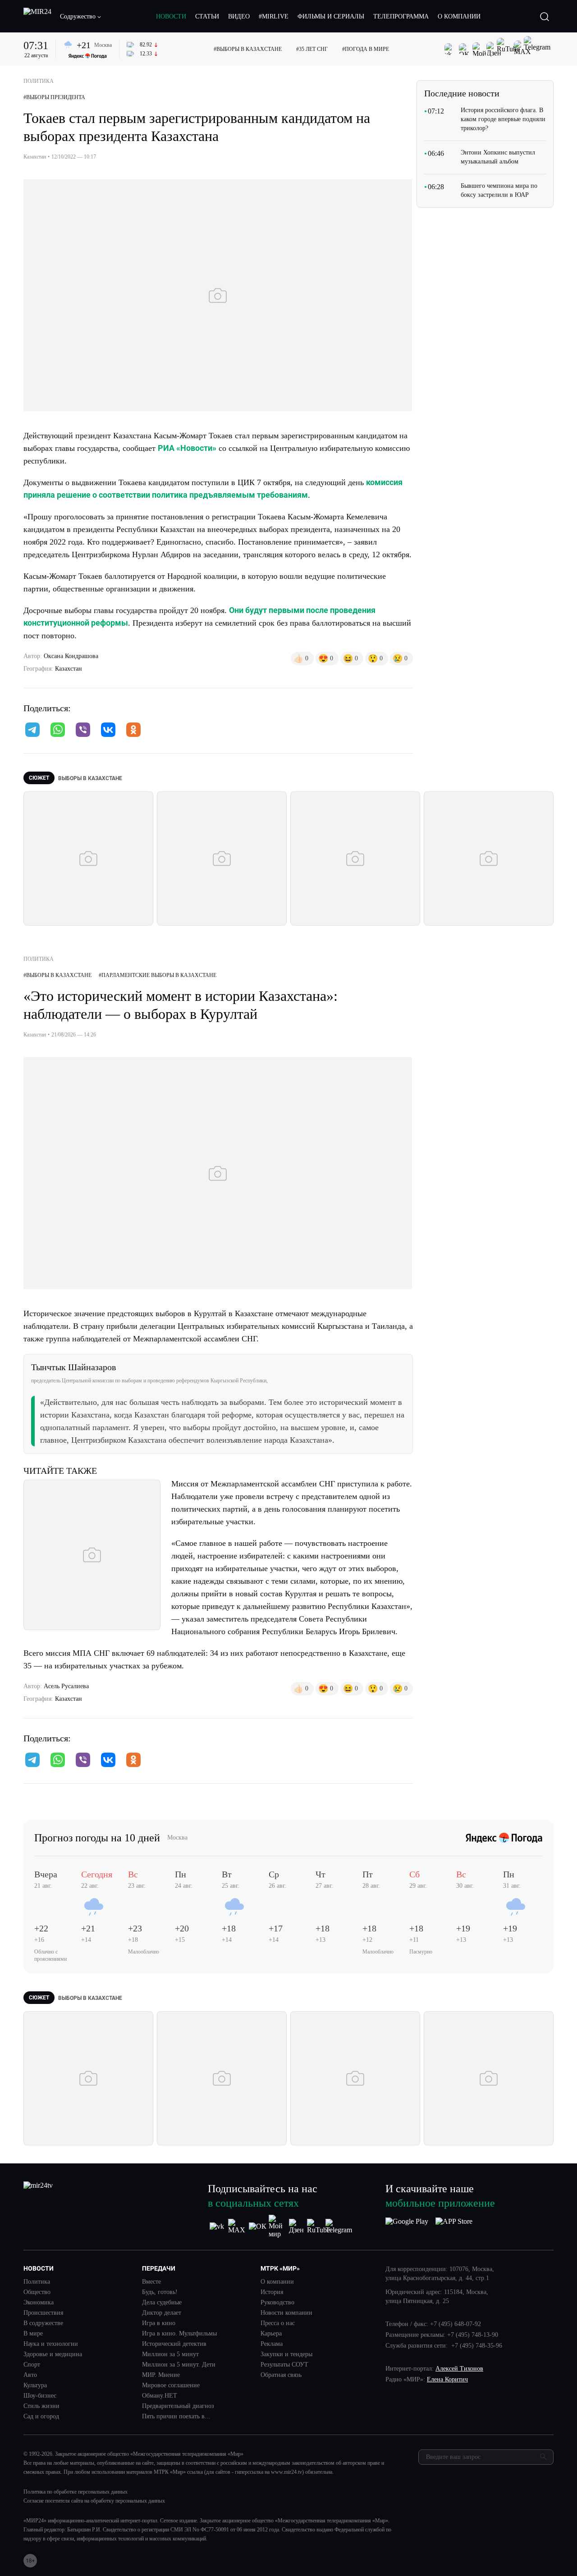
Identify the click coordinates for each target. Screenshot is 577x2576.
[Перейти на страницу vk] (217, 2226)
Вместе (151, 2282)
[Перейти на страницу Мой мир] (278, 2226)
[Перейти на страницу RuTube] (318, 2226)
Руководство (277, 2303)
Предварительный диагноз (178, 2406)
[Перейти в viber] (83, 731)
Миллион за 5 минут (170, 2354)
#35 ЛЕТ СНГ (312, 49)
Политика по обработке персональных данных (76, 2492)
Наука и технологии (51, 2344)
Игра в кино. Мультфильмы (179, 2334)
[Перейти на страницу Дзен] (298, 2226)
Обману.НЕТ (160, 2396)
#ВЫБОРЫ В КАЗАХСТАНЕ (248, 49)
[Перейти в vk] (108, 731)
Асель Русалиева (66, 1686)
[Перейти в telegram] (32, 731)
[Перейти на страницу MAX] (237, 2226)
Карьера (271, 2334)
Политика (37, 2282)
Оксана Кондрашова (71, 656)
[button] (81, 17)
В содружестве (43, 2323)
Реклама (272, 2344)
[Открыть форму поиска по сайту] (545, 17)
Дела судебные (162, 2303)
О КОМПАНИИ (459, 16)
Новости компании (286, 2313)
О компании (277, 2282)
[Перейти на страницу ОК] (258, 2226)
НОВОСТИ (171, 16)
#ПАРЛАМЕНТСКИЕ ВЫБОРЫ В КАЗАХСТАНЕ (158, 975)
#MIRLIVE (274, 16)
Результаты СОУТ (284, 2365)
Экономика (39, 2303)
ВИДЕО (239, 16)
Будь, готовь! (160, 2292)
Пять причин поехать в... (176, 2417)
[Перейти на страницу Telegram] (339, 2226)
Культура (35, 2385)
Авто (30, 2375)
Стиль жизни (41, 2406)
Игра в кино (159, 2323)
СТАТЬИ (207, 16)
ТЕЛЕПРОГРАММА (401, 16)
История (272, 2292)
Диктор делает (162, 2313)
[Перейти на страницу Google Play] (407, 2226)
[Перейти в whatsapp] (58, 731)
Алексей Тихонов (459, 2369)
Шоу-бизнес (40, 2396)
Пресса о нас (278, 2323)
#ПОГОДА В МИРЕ (366, 49)
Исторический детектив (174, 2344)
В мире (33, 2334)
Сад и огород (41, 2417)
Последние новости (462, 93)
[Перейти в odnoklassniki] (133, 731)
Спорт (32, 2365)
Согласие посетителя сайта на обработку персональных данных (94, 2501)
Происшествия (43, 2313)
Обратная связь (281, 2375)
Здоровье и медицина (53, 2354)
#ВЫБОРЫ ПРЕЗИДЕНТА (54, 97)
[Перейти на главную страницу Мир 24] (37, 17)
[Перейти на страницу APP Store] (454, 2226)
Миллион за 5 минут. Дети (179, 2365)
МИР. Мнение (161, 2375)
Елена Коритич (447, 2379)
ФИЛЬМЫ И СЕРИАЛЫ (331, 16)
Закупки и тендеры (286, 2354)
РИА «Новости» (187, 448)
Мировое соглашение (171, 2385)
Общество (37, 2292)
